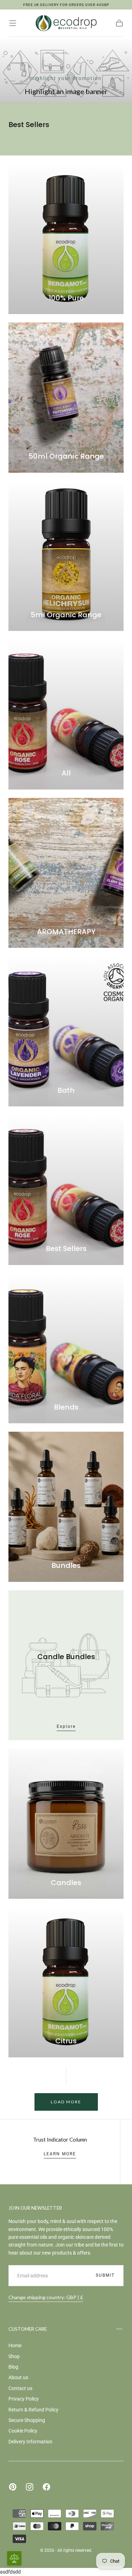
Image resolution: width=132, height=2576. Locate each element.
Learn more (60, 2154)
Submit (105, 2275)
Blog (13, 2367)
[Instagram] (30, 2487)
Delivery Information (30, 2442)
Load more (66, 2102)
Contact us (20, 2388)
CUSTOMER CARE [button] (28, 2329)
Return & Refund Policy (33, 2410)
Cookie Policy (23, 2431)
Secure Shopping (27, 2420)
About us (18, 2377)
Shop (14, 2356)
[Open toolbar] (14, 2558)
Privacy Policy (24, 2399)
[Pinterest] (13, 2487)
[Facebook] (46, 2487)
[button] (13, 23)
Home (15, 2345)
